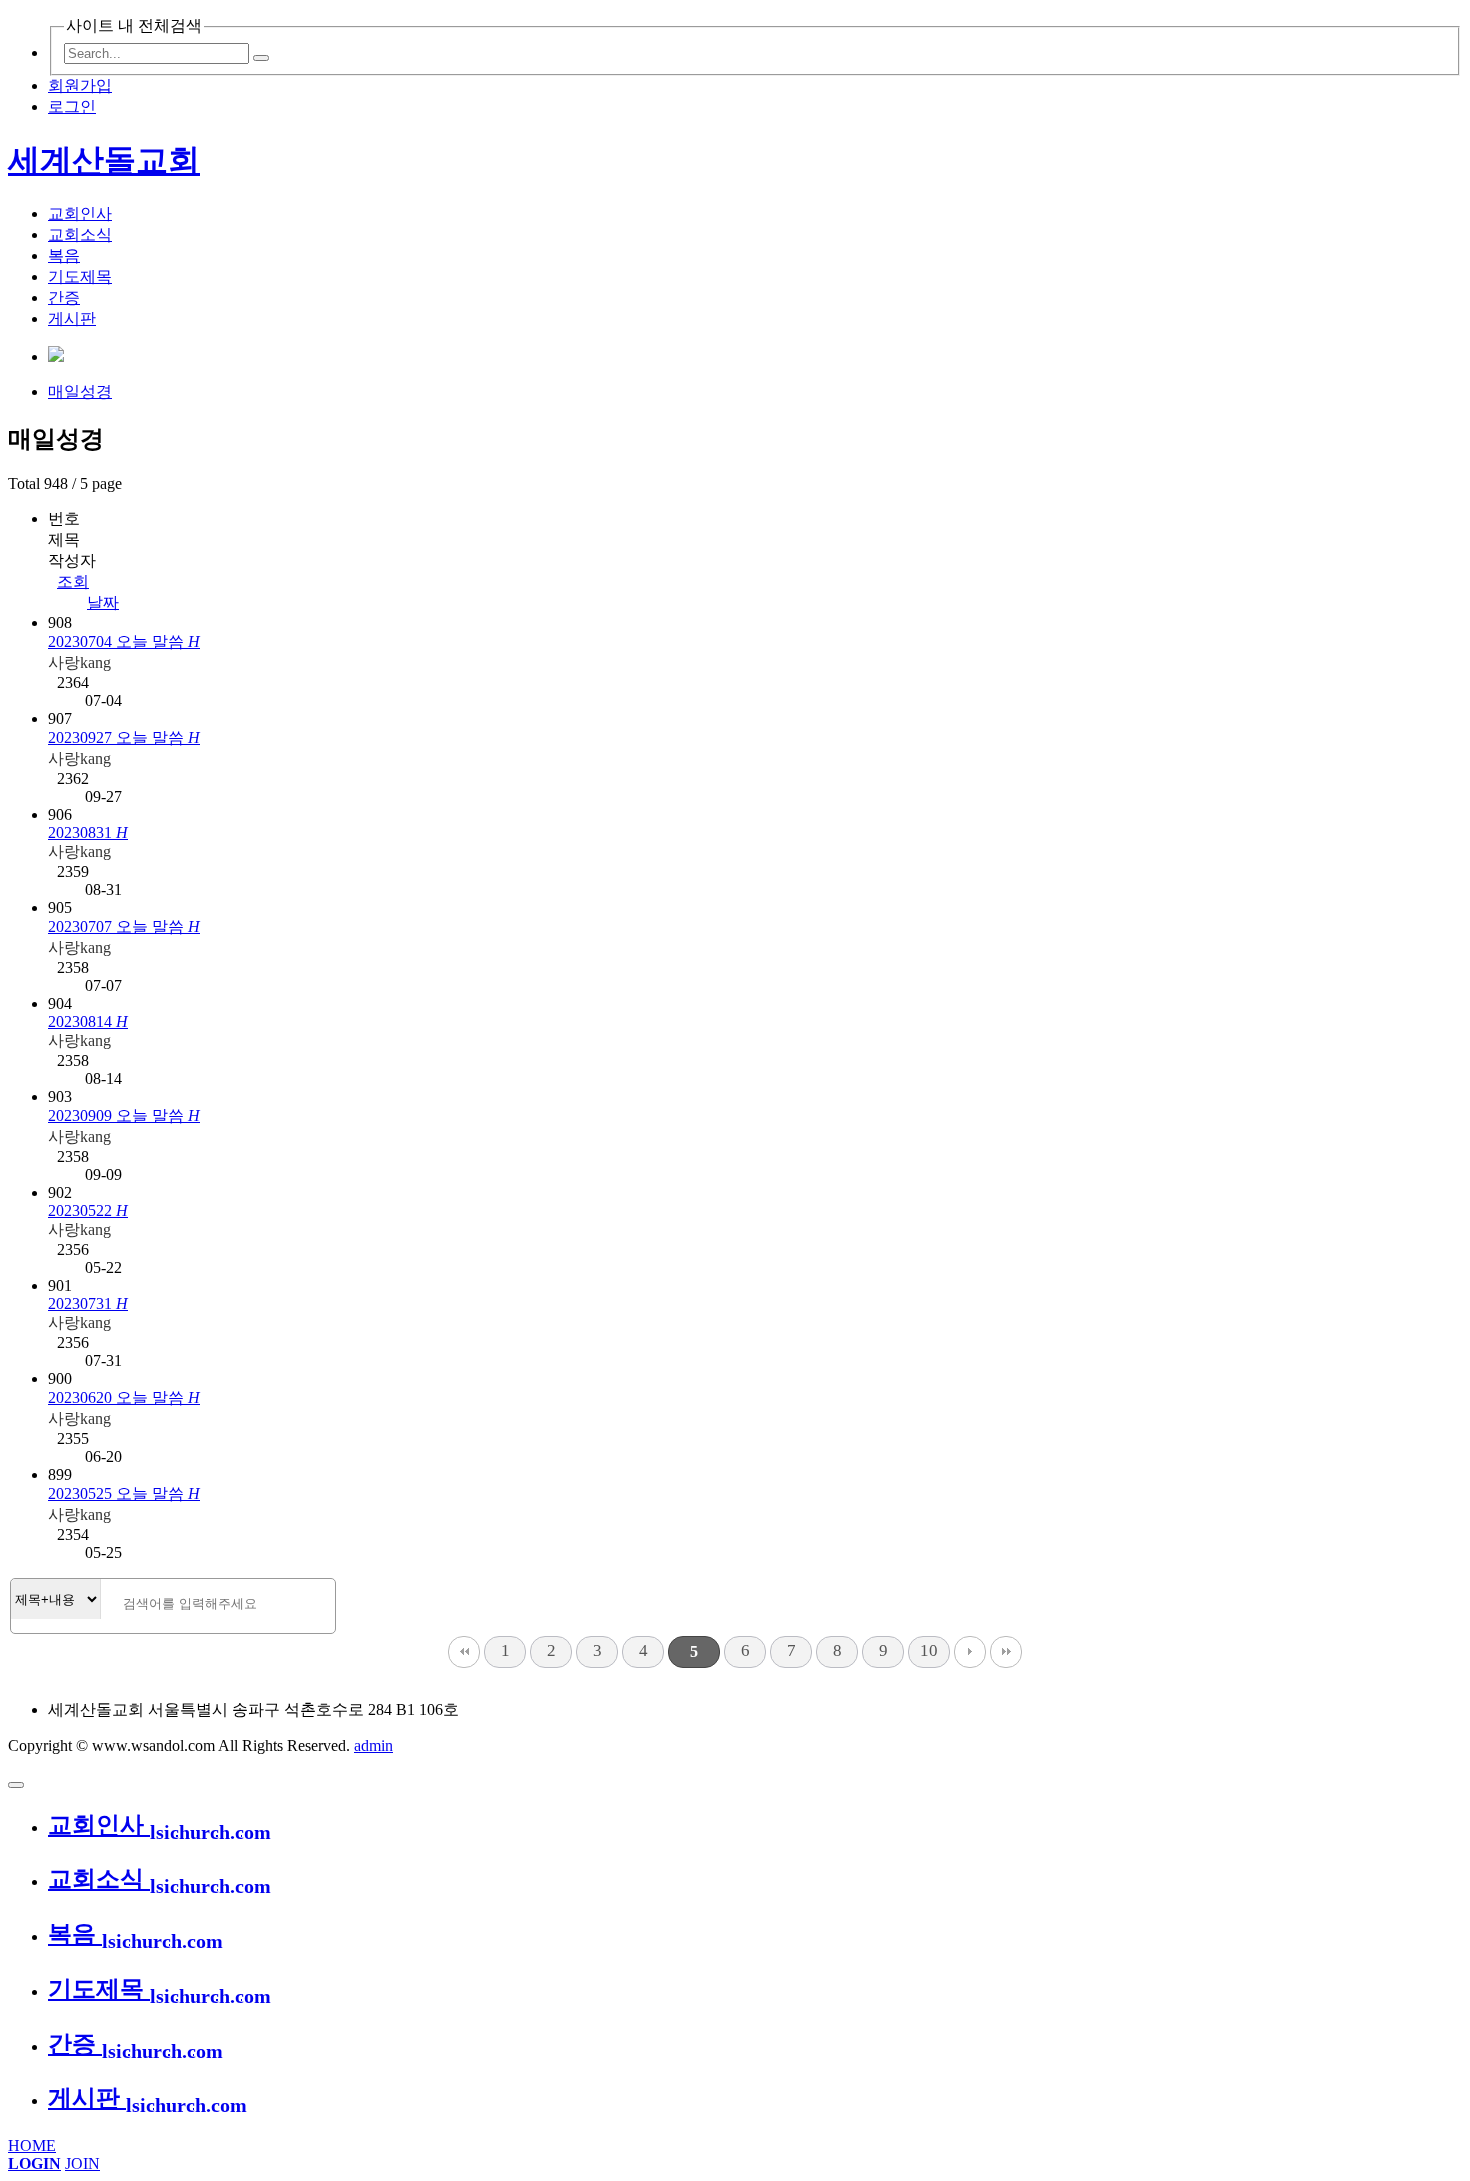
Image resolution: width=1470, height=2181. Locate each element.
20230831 (88, 832)
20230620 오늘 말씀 (124, 1397)
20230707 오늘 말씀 (124, 926)
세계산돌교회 (104, 160)
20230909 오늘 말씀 (124, 1115)
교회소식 (80, 234)
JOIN (82, 2163)
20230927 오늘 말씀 (124, 737)
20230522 (88, 1210)
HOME (32, 2145)
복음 (64, 255)
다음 (970, 1652)
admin (373, 1745)
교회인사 (80, 213)
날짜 (103, 602)
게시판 (72, 318)
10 (929, 1650)
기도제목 (80, 276)
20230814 (88, 1021)
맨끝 (1006, 1652)
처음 (464, 1652)
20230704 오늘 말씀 (124, 641)
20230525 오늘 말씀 (124, 1493)
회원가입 (80, 85)
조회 (73, 581)
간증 (64, 297)
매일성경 (80, 391)
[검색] (261, 58)
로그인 (72, 106)
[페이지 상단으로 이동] (16, 1785)
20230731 (88, 1303)
